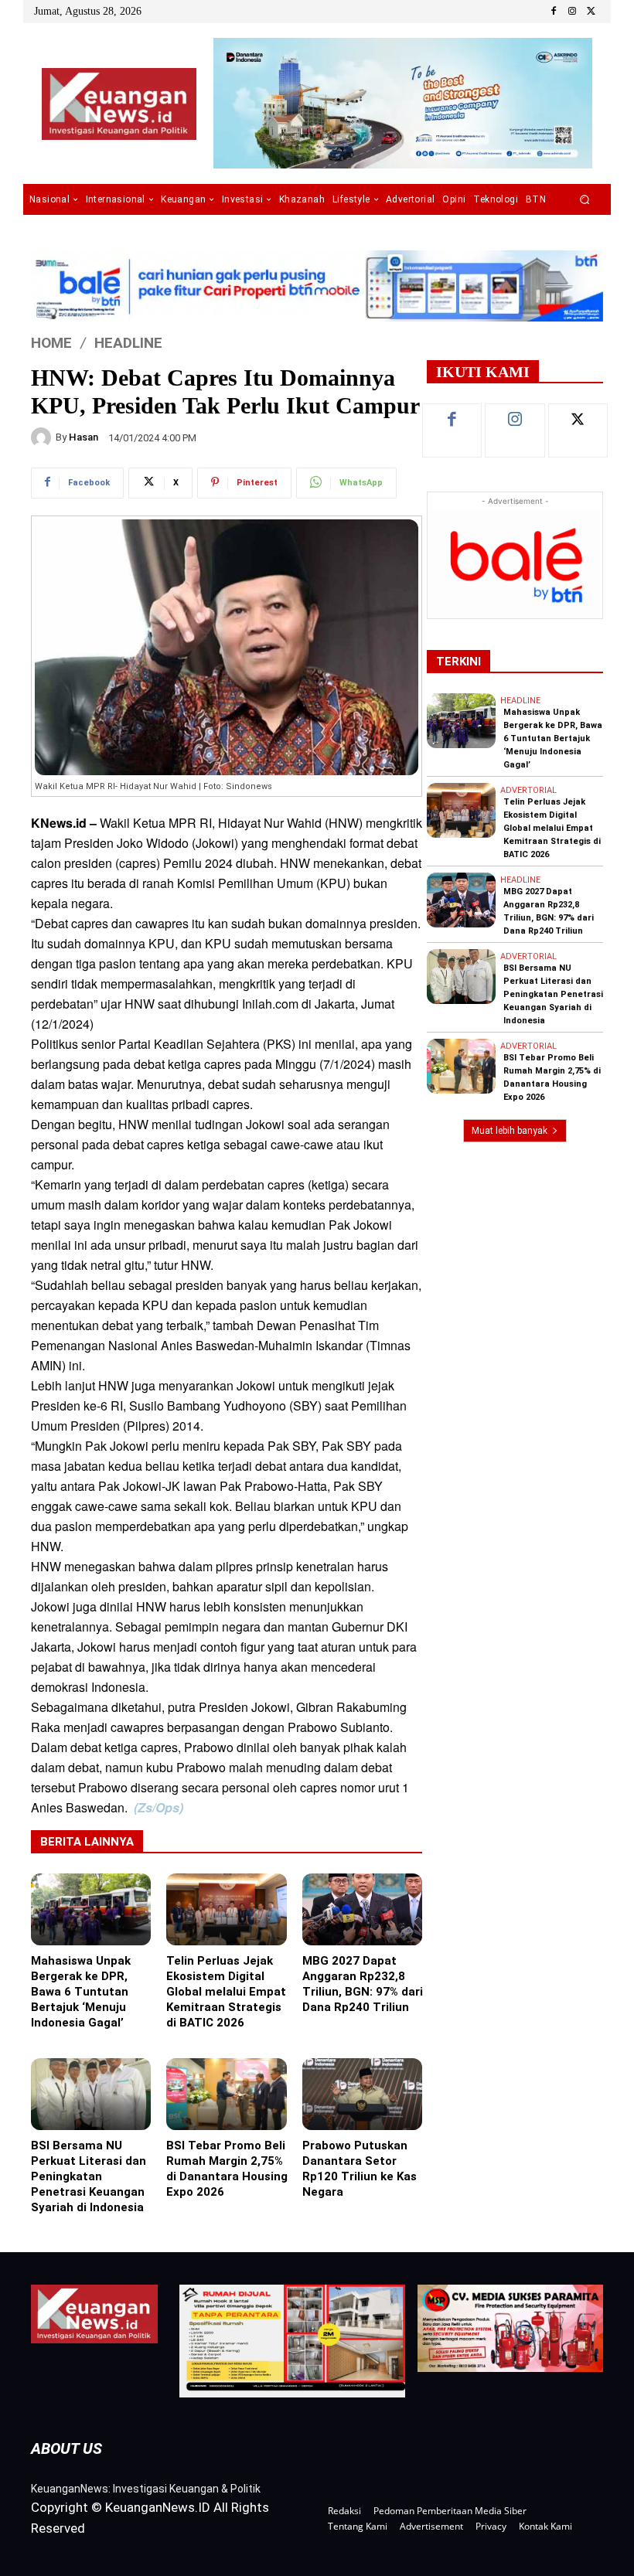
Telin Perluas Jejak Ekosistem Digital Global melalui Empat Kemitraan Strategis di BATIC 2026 (226, 1992)
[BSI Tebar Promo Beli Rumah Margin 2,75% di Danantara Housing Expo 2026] (226, 2094)
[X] (591, 12)
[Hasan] (43, 437)
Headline (128, 342)
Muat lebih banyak (510, 1131)
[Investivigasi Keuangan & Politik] (119, 104)
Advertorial (528, 790)
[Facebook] (554, 12)
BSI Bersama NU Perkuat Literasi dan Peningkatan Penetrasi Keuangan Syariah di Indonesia (89, 2176)
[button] (585, 200)
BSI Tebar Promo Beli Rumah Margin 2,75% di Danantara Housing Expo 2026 (227, 2169)
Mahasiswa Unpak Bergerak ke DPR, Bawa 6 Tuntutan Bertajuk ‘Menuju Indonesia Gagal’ (81, 1992)
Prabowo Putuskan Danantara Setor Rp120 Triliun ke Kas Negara (360, 2169)
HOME (51, 342)
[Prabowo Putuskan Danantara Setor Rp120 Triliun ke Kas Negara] (362, 2094)
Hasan (84, 437)
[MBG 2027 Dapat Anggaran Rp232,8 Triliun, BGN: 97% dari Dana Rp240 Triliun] (362, 1909)
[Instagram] (572, 12)
